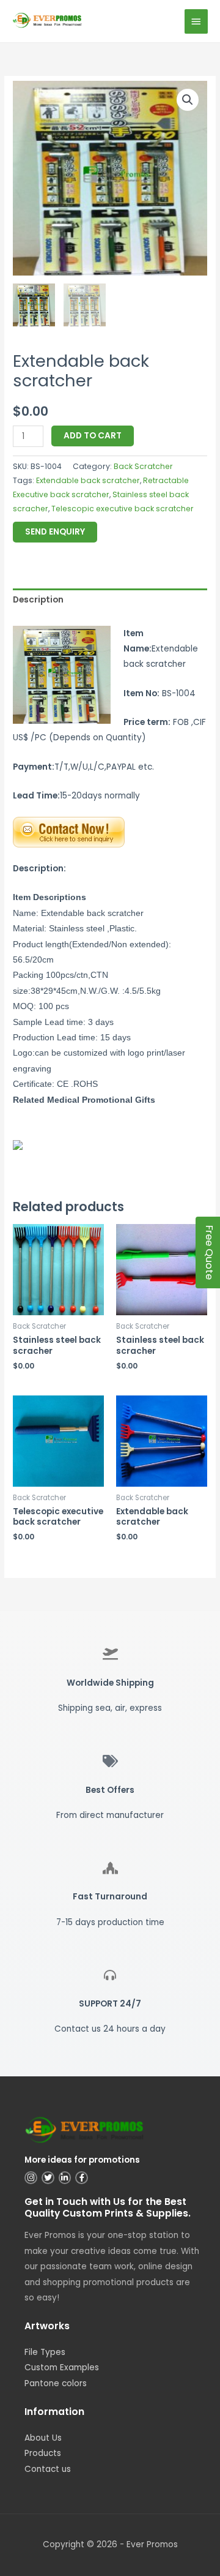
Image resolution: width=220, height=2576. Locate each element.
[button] (188, 100)
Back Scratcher (143, 466)
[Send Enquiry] (69, 832)
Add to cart (93, 436)
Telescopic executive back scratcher (123, 509)
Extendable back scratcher (88, 480)
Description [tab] (38, 600)
